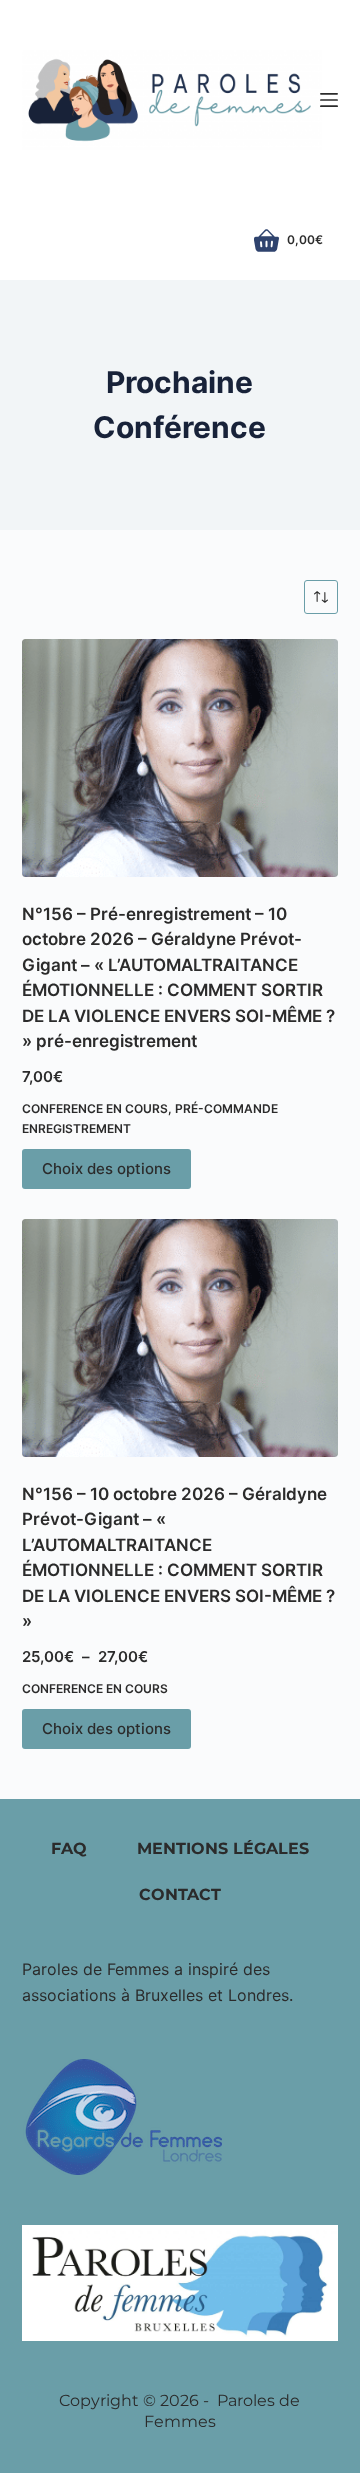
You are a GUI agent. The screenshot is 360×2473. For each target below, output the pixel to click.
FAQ (69, 1848)
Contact (180, 1894)
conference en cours (95, 1108)
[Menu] (329, 100)
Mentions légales (223, 1848)
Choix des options (106, 1168)
